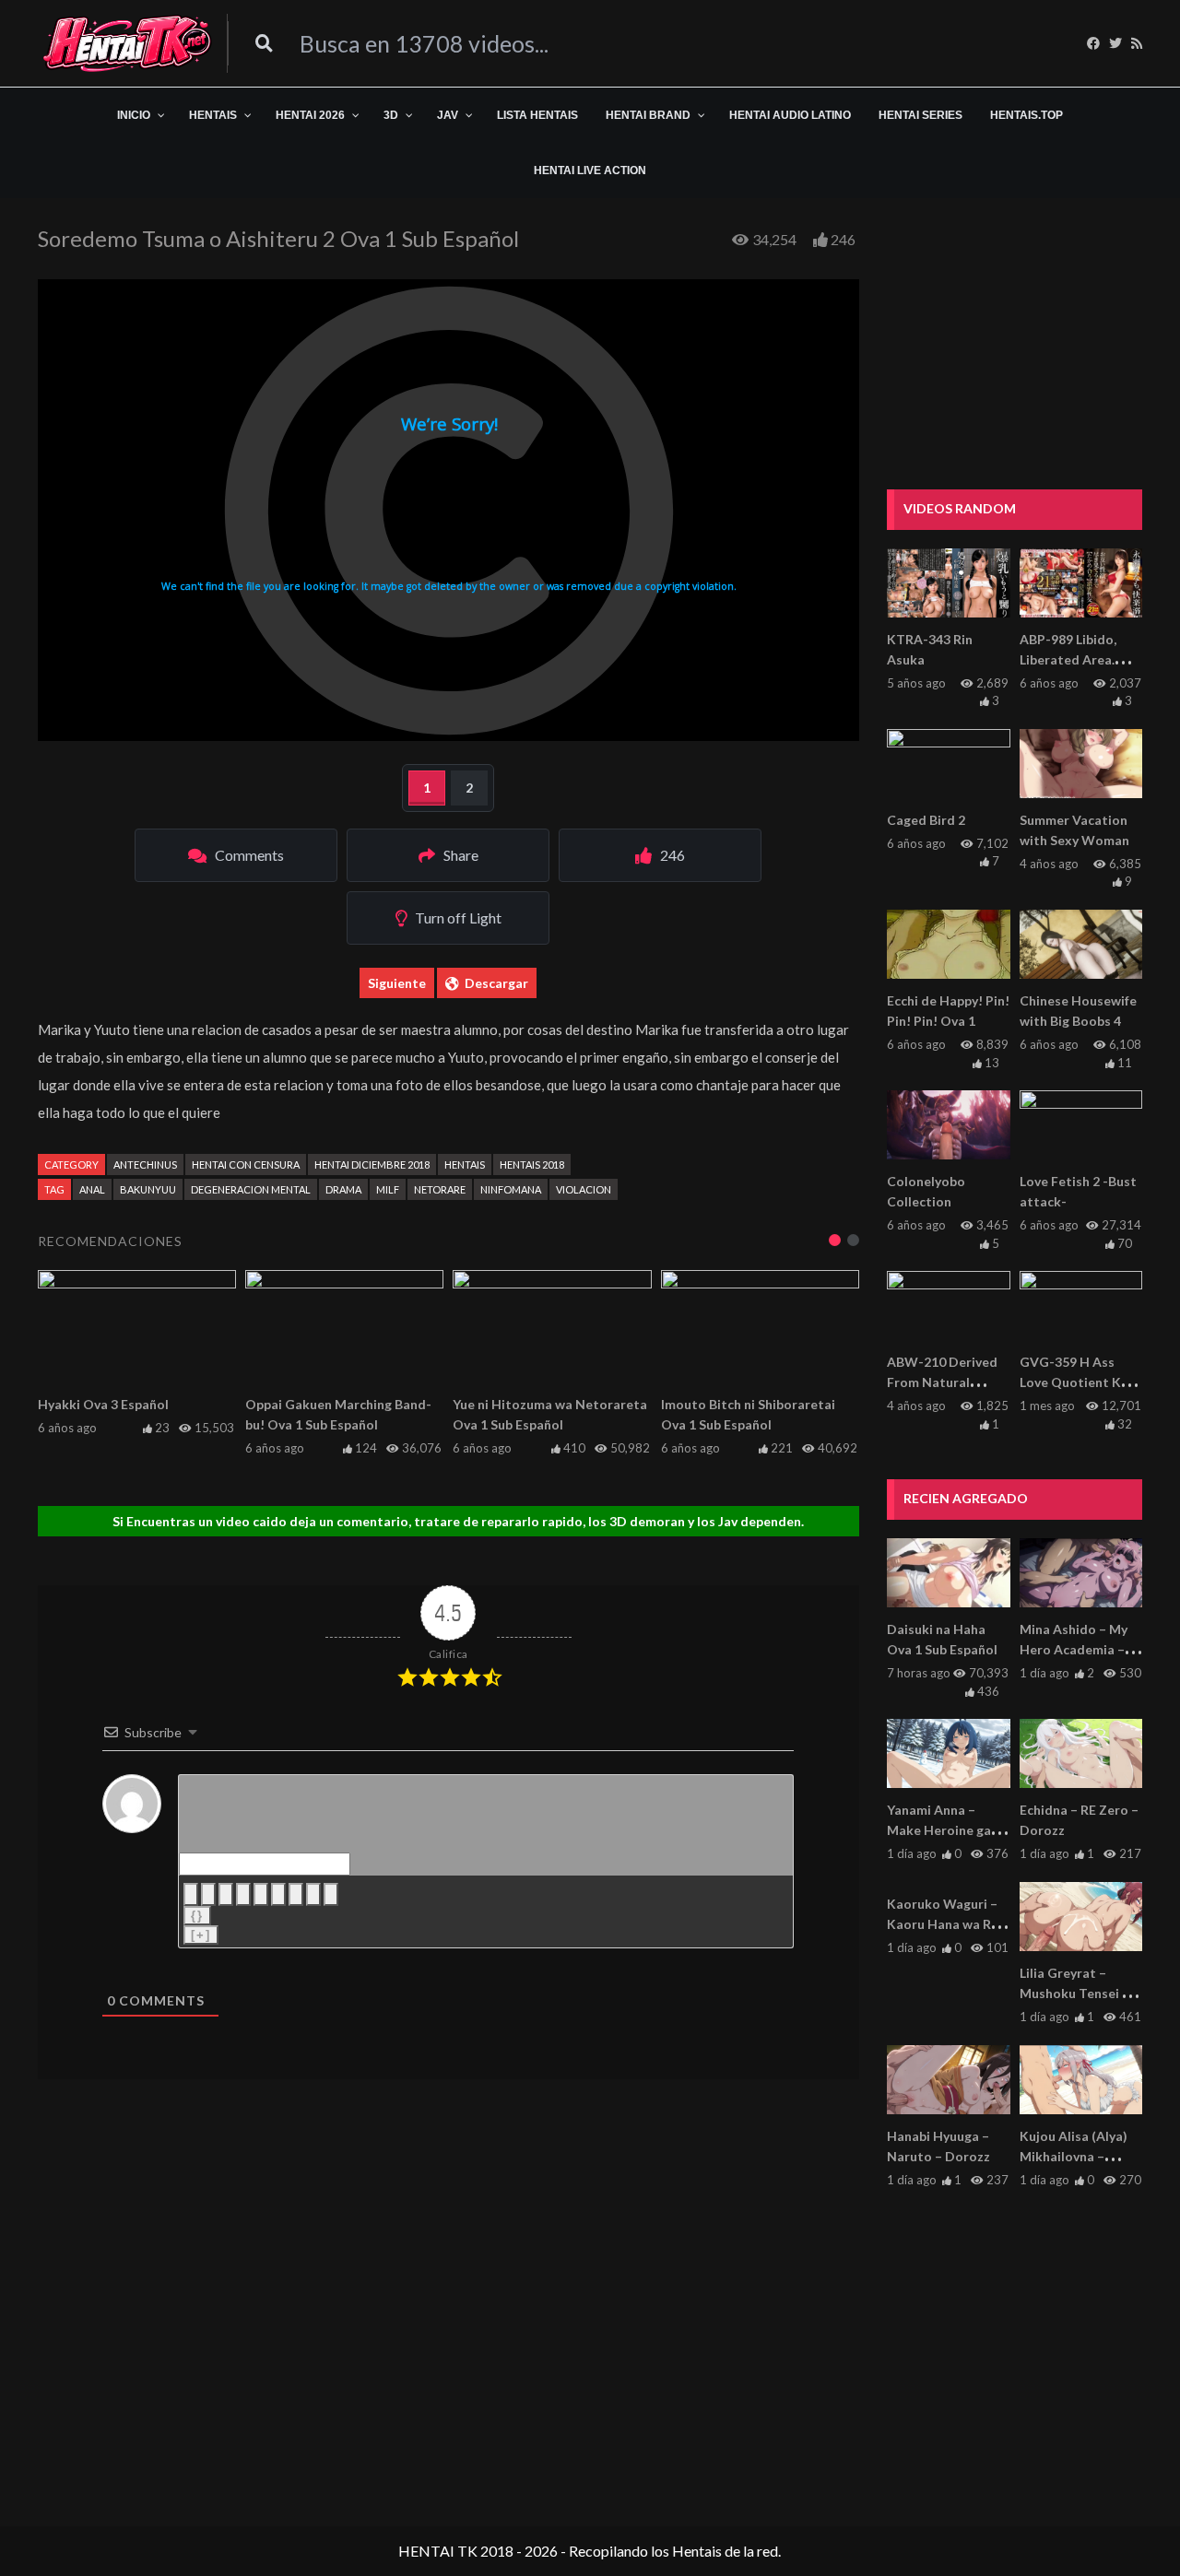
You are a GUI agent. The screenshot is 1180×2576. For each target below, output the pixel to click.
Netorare (440, 1189)
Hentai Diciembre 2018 (372, 1164)
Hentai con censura (246, 1164)
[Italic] (208, 1894)
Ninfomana (511, 1189)
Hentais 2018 (532, 1164)
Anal (92, 1189)
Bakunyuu (148, 1189)
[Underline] (226, 1894)
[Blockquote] (296, 1894)
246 (843, 239)
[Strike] (243, 1894)
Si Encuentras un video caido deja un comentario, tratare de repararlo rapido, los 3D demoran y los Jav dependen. (458, 1521)
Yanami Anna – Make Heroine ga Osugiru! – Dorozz (943, 1830)
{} (197, 1916)
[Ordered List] (261, 1894)
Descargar (496, 983)
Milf (388, 1189)
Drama (343, 1189)
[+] (201, 1935)
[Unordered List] (278, 1894)
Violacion (584, 1189)
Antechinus (145, 1164)
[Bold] (191, 1894)
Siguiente (397, 983)
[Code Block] (313, 1894)
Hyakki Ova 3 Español (103, 1404)
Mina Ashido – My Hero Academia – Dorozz (1074, 1649)
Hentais (465, 1164)
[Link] (331, 1894)
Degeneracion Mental (251, 1189)
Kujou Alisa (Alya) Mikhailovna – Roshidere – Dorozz (1080, 2156)
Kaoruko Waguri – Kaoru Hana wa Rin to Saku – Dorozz (944, 1924)
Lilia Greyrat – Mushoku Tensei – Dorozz (1074, 1993)
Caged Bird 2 (926, 820)
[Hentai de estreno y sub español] (128, 43)
